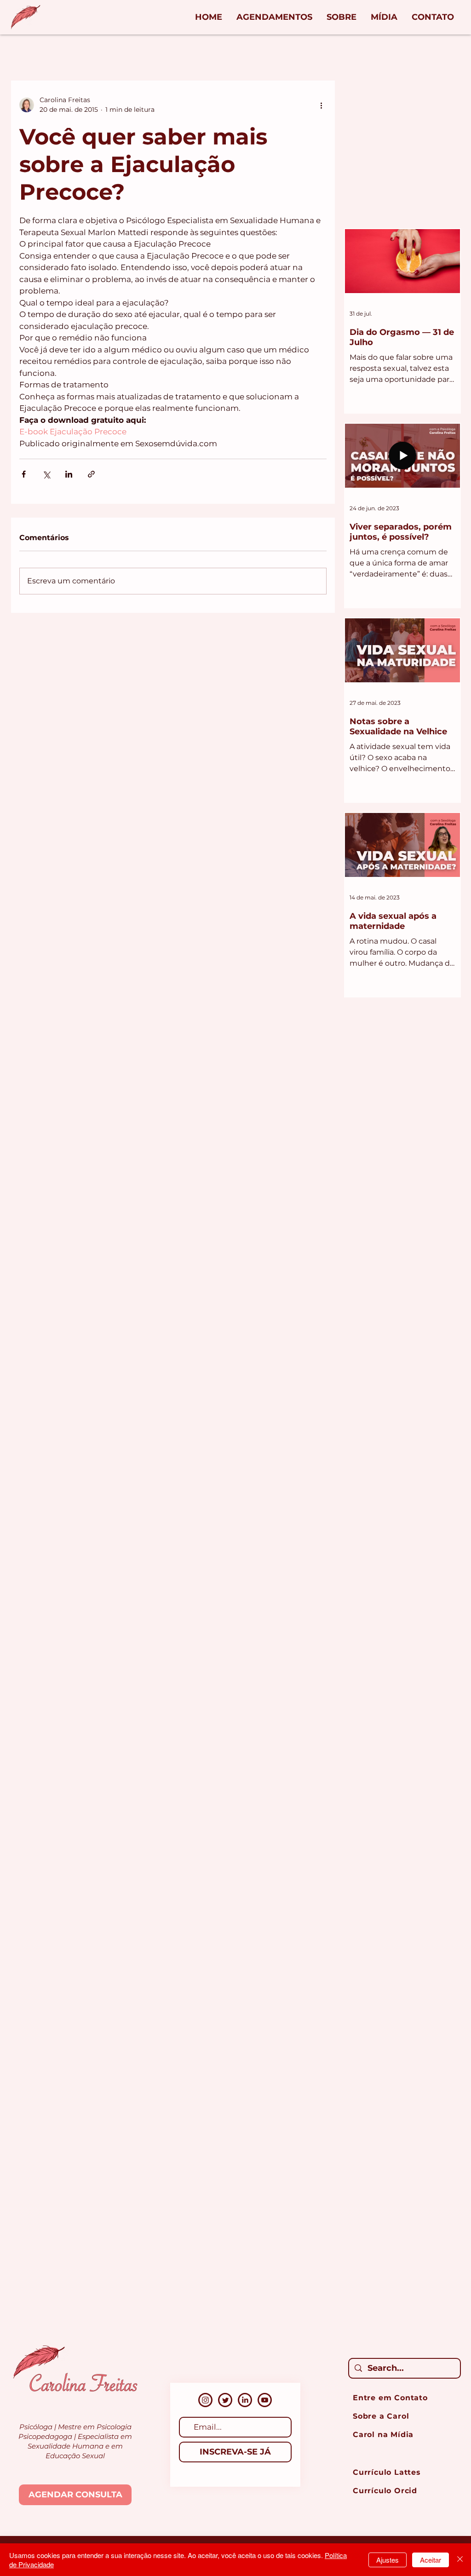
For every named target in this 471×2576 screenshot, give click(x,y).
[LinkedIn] (245, 2400)
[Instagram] (205, 2400)
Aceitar (431, 2560)
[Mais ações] (321, 105)
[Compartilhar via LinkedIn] (69, 474)
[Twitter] (225, 2400)
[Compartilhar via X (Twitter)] (46, 474)
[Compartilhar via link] (91, 474)
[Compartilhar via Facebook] (24, 474)
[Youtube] (265, 2400)
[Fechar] (460, 2560)
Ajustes (388, 2560)
